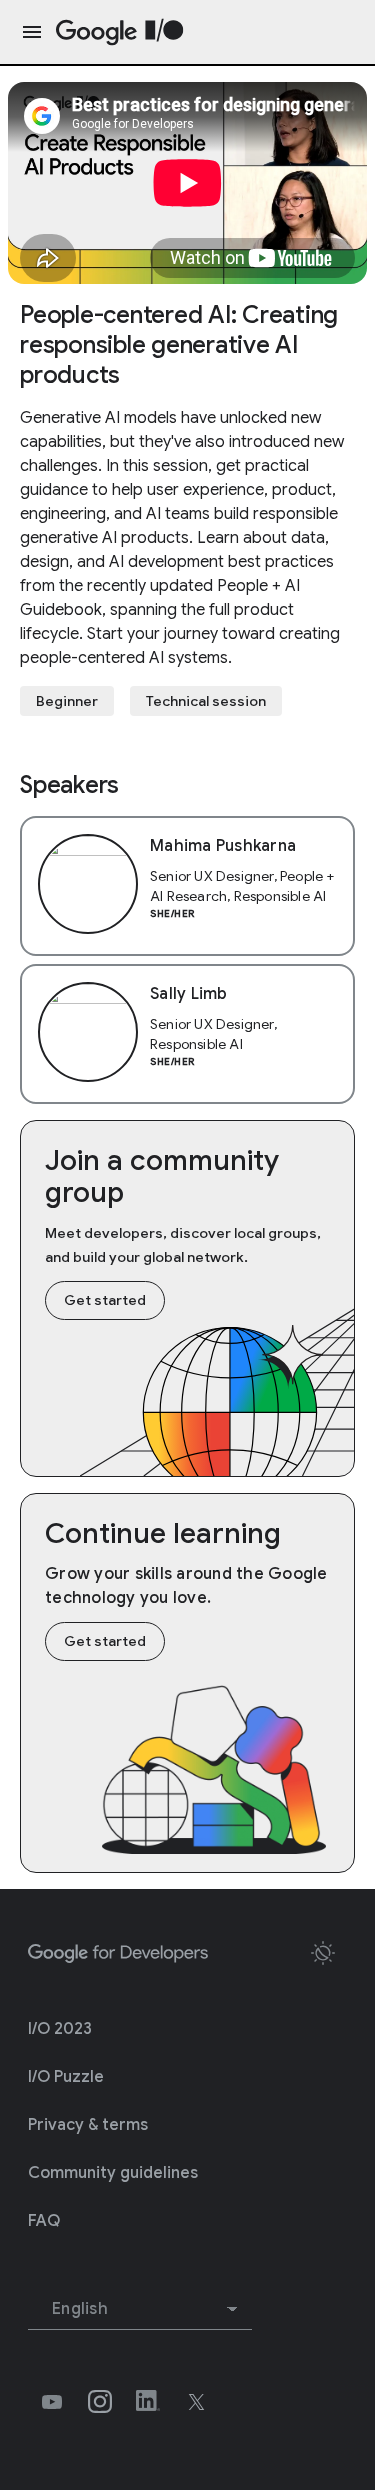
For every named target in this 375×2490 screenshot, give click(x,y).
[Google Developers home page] (118, 1954)
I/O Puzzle (66, 2077)
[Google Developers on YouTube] (52, 2402)
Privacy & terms (88, 2125)
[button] (323, 1953)
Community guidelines (113, 2173)
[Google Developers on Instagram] (100, 2402)
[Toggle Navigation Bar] (28, 32)
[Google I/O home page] (120, 32)
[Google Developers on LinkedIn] (148, 2402)
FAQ (44, 2221)
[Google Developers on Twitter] (196, 2402)
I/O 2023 (60, 2029)
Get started (105, 1300)
